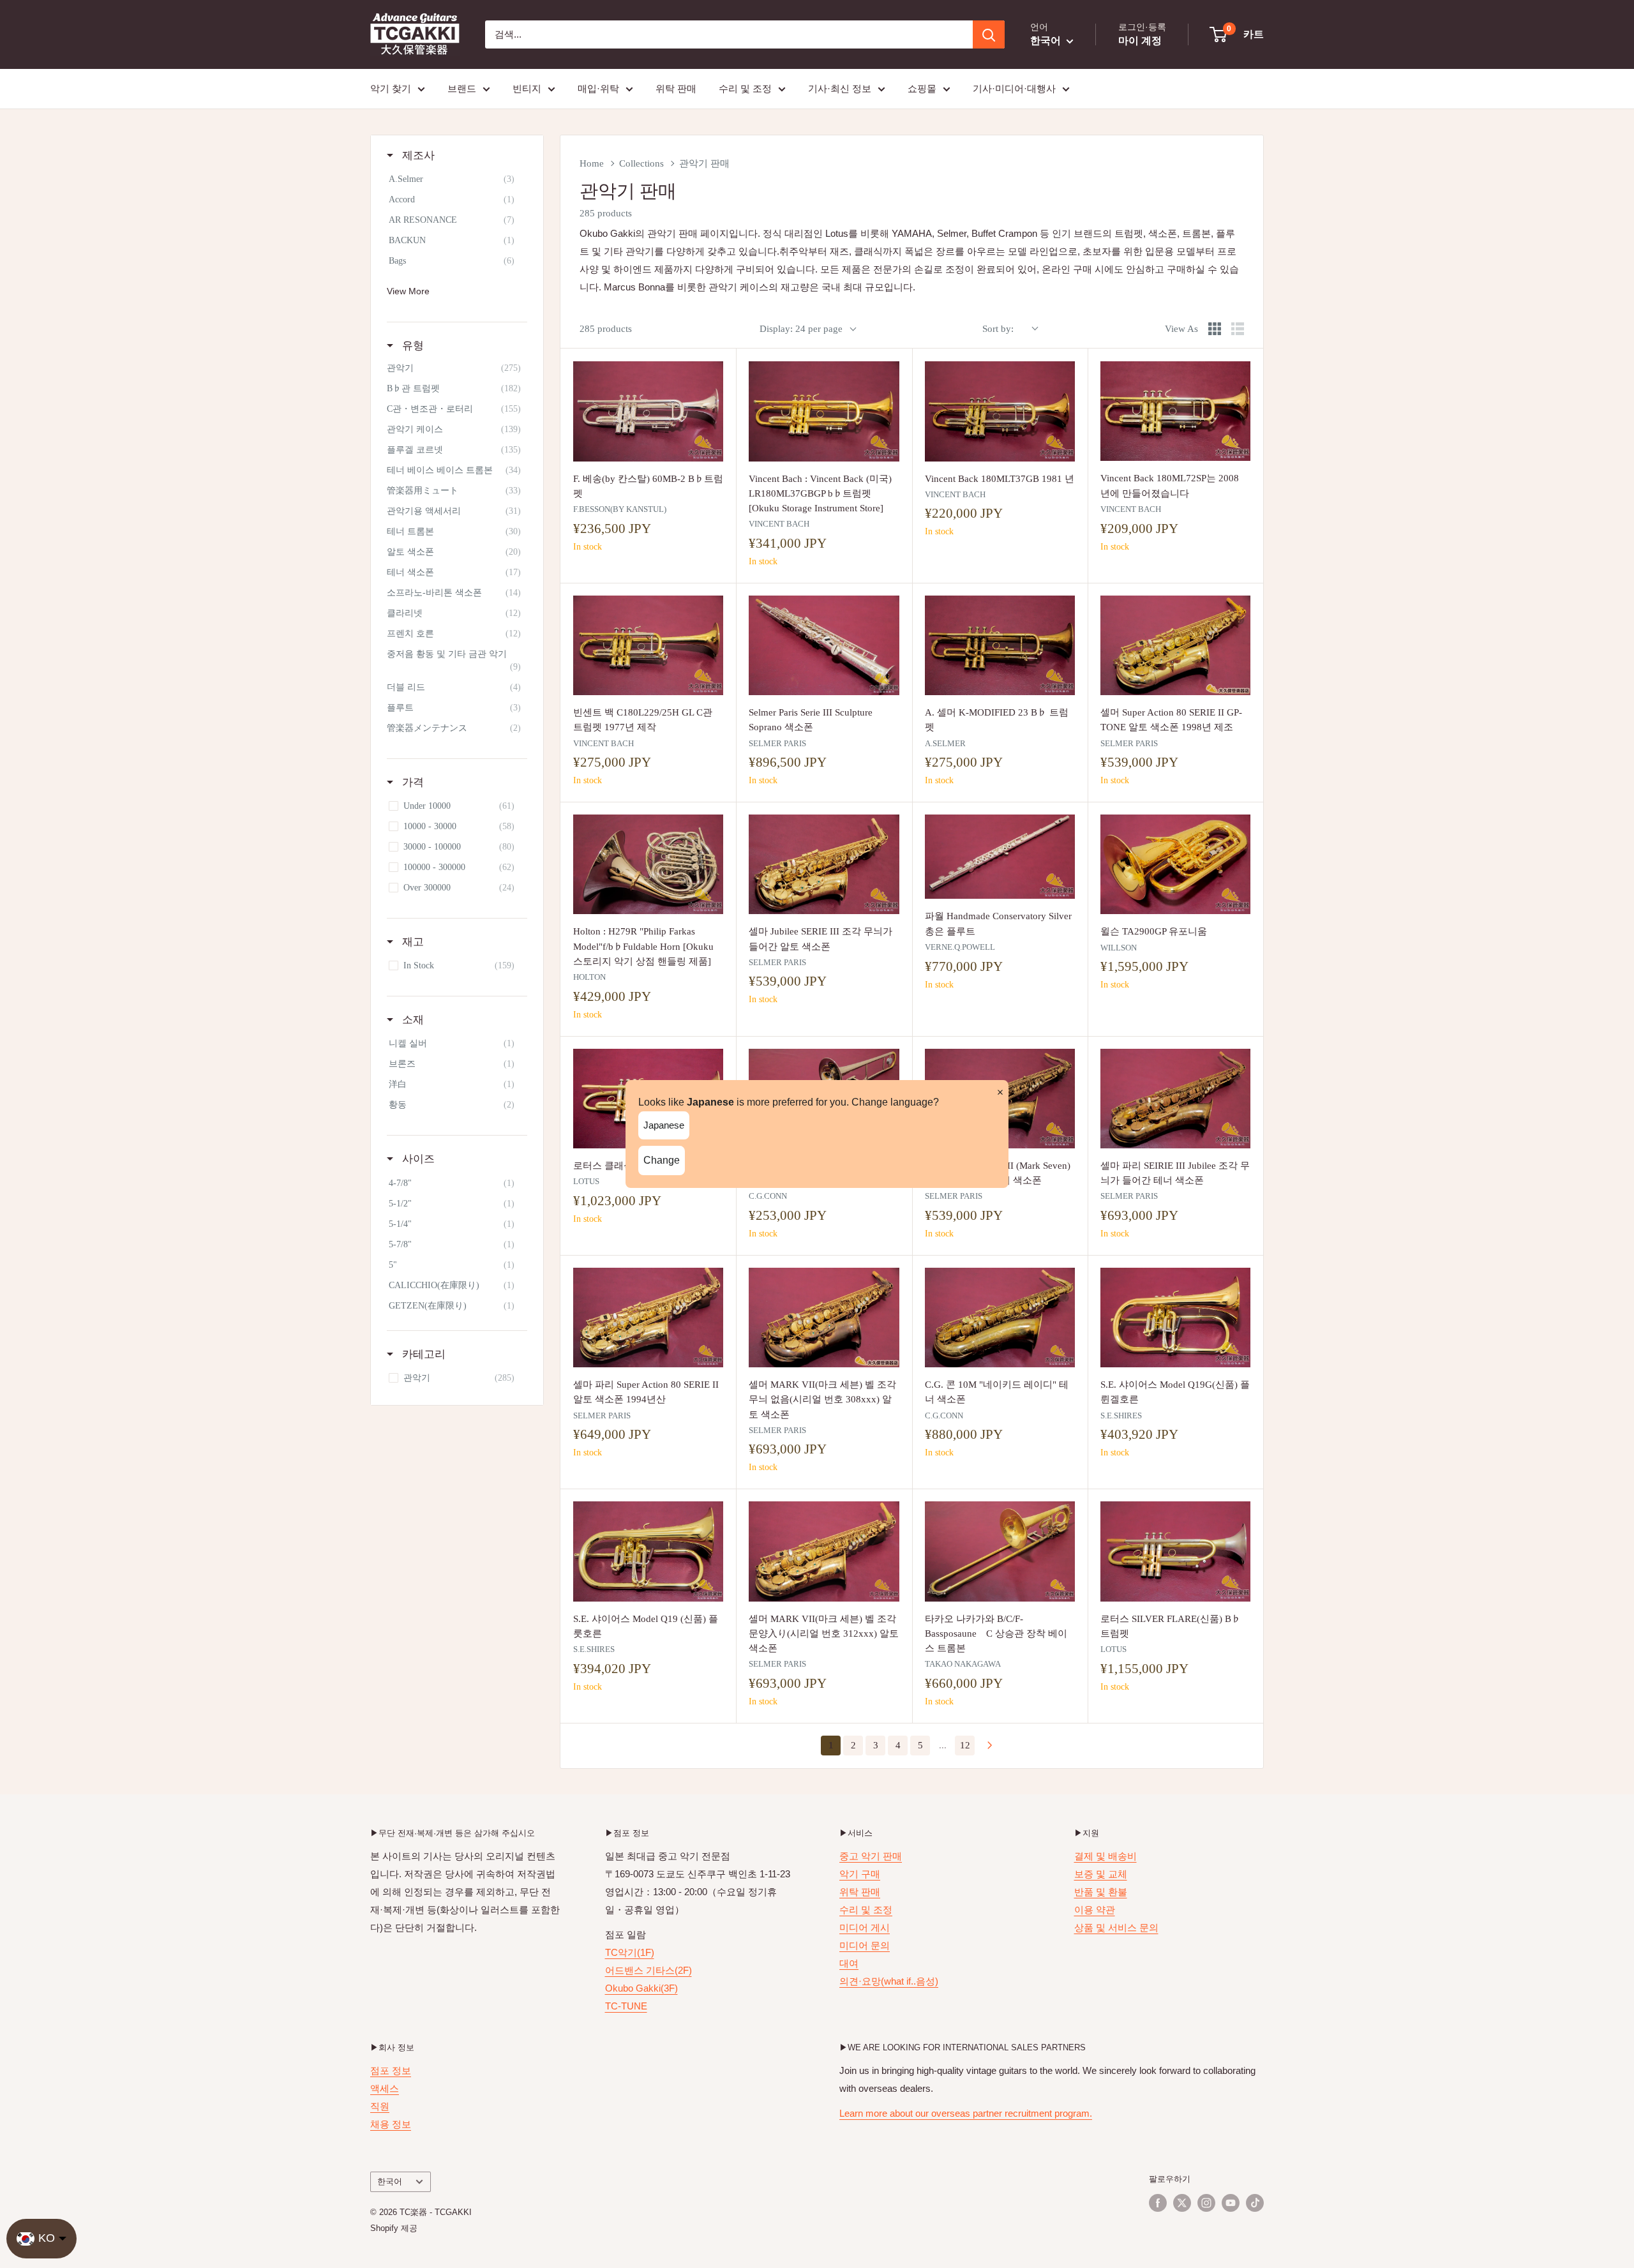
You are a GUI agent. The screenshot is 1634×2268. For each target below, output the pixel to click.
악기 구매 (860, 1874)
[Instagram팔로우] (1206, 2203)
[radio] (1215, 329)
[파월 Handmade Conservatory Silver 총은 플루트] (1000, 857)
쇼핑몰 (922, 88)
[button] (1237, 34)
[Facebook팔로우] (1158, 2203)
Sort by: (998, 329)
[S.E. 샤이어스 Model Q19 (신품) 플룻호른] (648, 1551)
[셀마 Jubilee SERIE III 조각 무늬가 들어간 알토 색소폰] (824, 864)
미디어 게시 (865, 1927)
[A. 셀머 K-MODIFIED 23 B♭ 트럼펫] (1000, 645)
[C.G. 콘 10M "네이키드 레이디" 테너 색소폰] (1000, 1318)
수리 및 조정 (745, 88)
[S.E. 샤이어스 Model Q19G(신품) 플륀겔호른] (1175, 1318)
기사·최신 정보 (840, 88)
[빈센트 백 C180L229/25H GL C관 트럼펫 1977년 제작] (648, 645)
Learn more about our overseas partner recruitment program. (966, 2113)
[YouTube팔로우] (1231, 2203)
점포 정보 (391, 2070)
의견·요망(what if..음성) (889, 1981)
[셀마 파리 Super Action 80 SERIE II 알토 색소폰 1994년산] (648, 1318)
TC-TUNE (626, 2006)
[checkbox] (455, 179)
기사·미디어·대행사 (1014, 88)
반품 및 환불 (1101, 1892)
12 (965, 1745)
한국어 (390, 2182)
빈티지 (527, 88)
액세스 (385, 2088)
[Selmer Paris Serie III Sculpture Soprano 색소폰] (824, 645)
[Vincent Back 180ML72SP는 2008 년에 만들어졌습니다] (1175, 411)
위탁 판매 (676, 88)
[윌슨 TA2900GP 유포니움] (1175, 864)
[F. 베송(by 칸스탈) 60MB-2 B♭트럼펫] (648, 411)
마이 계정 (1140, 41)
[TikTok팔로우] (1255, 2203)
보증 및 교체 (1101, 1874)
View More (408, 291)
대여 (849, 1963)
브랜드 (462, 88)
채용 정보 (391, 2124)
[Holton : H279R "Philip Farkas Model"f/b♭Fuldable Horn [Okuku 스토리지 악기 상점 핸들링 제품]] (648, 864)
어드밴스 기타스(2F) (648, 1970)
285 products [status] (606, 329)
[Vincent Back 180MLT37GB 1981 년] (1000, 411)
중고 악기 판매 (871, 1856)
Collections (641, 163)
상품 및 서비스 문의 (1116, 1927)
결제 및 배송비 (1106, 1856)
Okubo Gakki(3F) (641, 1988)
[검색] (989, 34)
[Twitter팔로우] (1182, 2203)
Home (592, 163)
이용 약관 (1095, 1910)
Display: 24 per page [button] (801, 329)
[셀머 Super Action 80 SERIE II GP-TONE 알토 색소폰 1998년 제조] (1175, 645)
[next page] (990, 1746)
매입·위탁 (598, 88)
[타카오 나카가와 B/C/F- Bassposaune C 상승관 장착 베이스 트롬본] (1000, 1551)
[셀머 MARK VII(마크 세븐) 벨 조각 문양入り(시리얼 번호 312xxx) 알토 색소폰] (824, 1551)
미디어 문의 (865, 1945)
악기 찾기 (391, 88)
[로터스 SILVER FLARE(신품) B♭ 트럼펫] (1175, 1551)
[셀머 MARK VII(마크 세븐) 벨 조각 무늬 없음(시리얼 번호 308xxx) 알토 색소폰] (824, 1318)
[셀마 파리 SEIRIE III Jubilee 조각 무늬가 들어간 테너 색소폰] (1175, 1099)
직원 (380, 2106)
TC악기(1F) (630, 1952)
